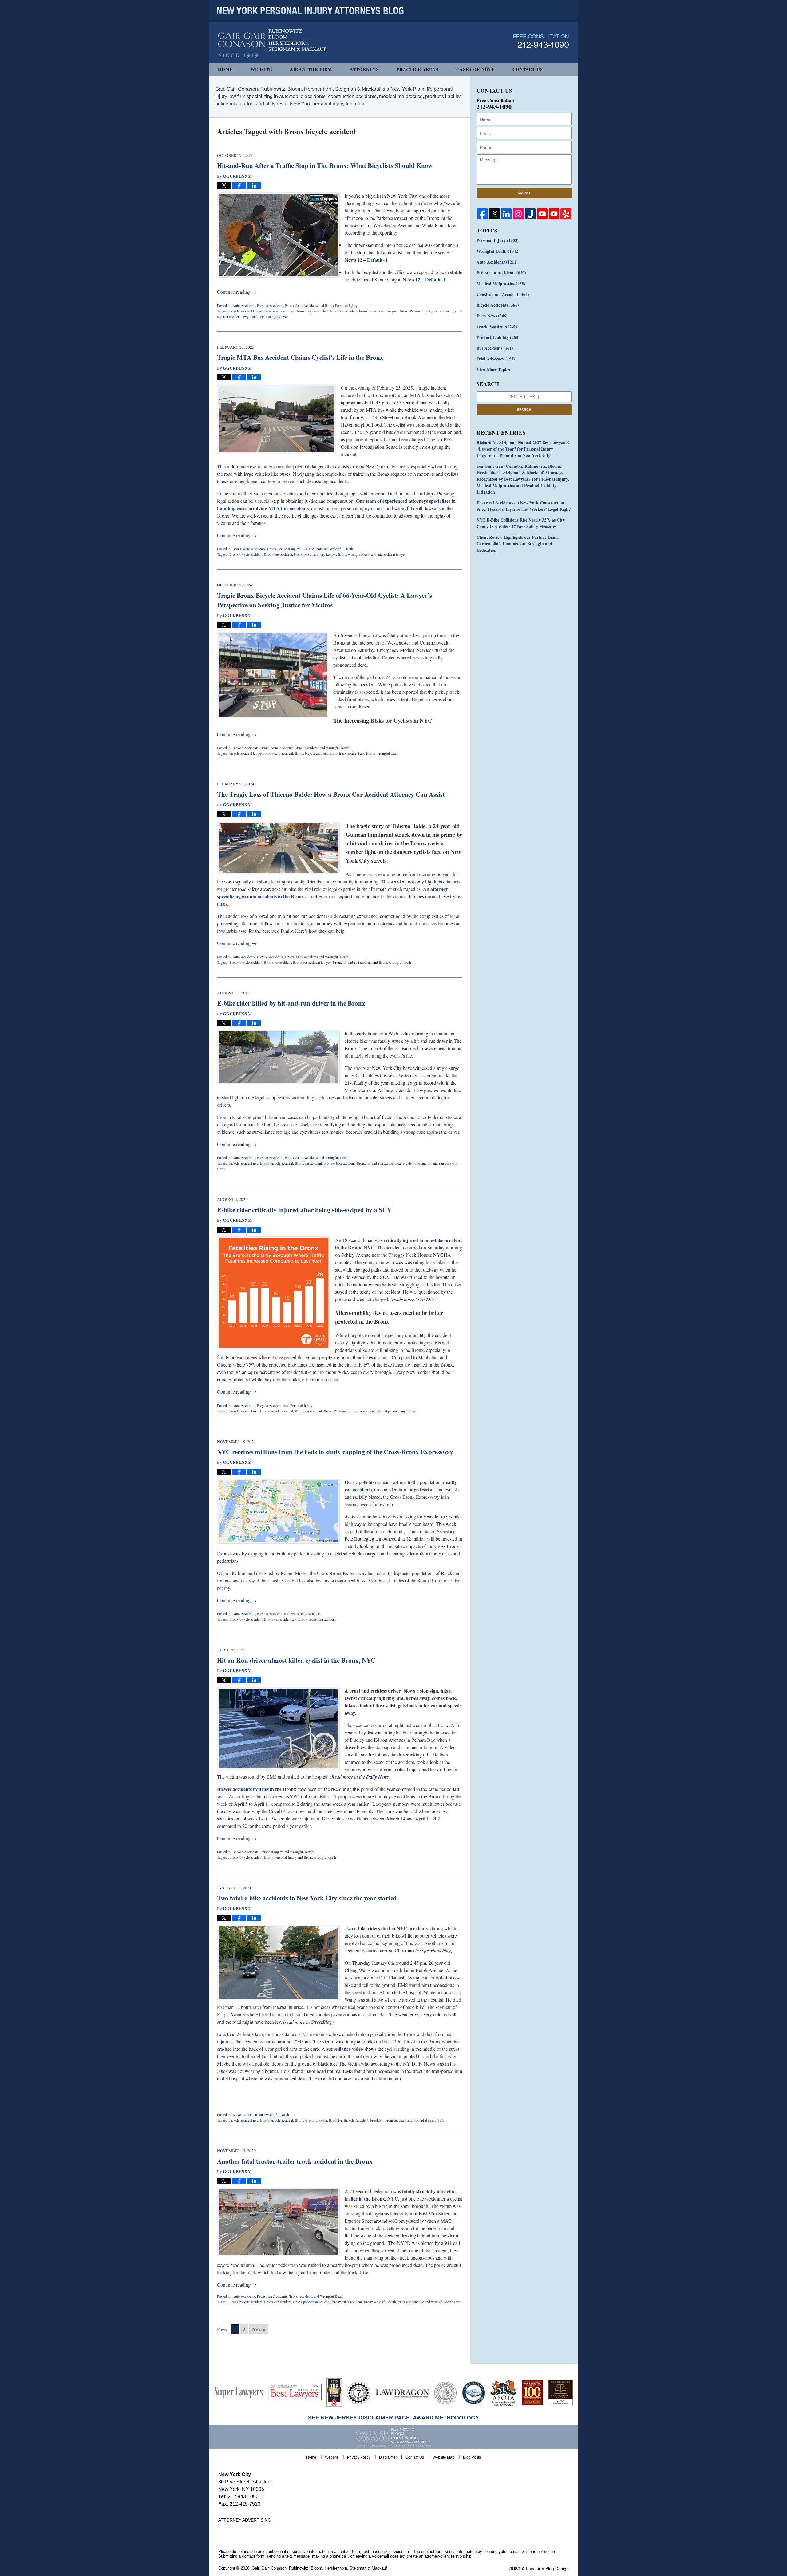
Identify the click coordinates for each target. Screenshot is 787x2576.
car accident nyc (445, 311)
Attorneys (364, 69)
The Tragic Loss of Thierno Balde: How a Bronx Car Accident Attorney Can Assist (331, 794)
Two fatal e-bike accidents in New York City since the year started (307, 1898)
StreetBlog (322, 2022)
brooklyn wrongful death (388, 2120)
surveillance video (345, 2049)
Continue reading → (237, 292)
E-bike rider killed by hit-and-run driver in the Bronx (291, 1003)
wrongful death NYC (429, 2120)
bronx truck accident (344, 753)
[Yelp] (566, 214)
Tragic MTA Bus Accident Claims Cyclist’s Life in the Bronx (300, 357)
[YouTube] (542, 214)
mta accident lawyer (392, 554)
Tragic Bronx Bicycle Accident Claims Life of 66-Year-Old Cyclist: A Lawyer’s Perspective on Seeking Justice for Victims (324, 600)
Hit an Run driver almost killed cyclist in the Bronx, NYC (296, 1660)
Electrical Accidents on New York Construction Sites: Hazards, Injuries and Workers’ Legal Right (523, 506)
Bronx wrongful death (354, 554)
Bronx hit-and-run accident (352, 962)
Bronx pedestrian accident (317, 1619)
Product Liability (498, 337)
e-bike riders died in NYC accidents (391, 1928)
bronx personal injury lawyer (315, 554)
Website (261, 69)
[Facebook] (482, 214)
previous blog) (438, 1951)
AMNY (427, 1299)
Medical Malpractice (501, 283)
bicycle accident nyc (279, 311)
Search (524, 410)
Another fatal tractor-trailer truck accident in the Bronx (295, 2161)
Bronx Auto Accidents (301, 305)
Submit (524, 193)
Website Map (443, 2457)
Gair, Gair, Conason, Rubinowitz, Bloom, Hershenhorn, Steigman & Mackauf (319, 2568)
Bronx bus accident (278, 554)
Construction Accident (503, 294)
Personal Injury (301, 1405)
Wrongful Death (341, 549)
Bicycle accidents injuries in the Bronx (257, 1789)
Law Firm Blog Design (539, 2569)
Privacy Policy (359, 2457)
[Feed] (518, 214)
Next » (259, 2329)
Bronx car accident (344, 311)
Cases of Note (475, 69)
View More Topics (493, 369)
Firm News (492, 316)
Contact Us (528, 69)
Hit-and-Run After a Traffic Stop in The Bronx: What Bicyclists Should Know (325, 165)
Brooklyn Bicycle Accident (349, 2120)
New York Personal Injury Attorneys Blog (272, 44)
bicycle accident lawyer (246, 311)
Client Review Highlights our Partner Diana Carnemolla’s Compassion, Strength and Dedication (518, 544)
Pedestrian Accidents (305, 1613)
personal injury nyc (273, 316)
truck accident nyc (411, 2302)
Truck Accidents (307, 748)
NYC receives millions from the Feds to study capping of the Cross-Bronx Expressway (335, 1452)
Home (225, 69)
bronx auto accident (279, 753)
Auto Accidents (244, 305)
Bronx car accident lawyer (312, 962)
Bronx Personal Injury (341, 305)
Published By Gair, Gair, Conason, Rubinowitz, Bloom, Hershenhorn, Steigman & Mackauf (541, 41)
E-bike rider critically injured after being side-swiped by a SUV (304, 1210)
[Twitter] (494, 214)
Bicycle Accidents (270, 305)
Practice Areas (417, 69)
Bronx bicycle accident (312, 311)
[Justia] (530, 214)
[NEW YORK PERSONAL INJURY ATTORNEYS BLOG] (310, 11)
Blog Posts (472, 2457)
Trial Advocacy (496, 359)
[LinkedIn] (506, 214)
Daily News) (378, 1777)
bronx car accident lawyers (378, 311)
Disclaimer (388, 2457)
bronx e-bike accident (339, 1163)
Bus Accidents (312, 549)
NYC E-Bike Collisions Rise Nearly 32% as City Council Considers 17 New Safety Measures (521, 523)
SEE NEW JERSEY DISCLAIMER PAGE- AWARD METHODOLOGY (393, 2418)
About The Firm (311, 69)
